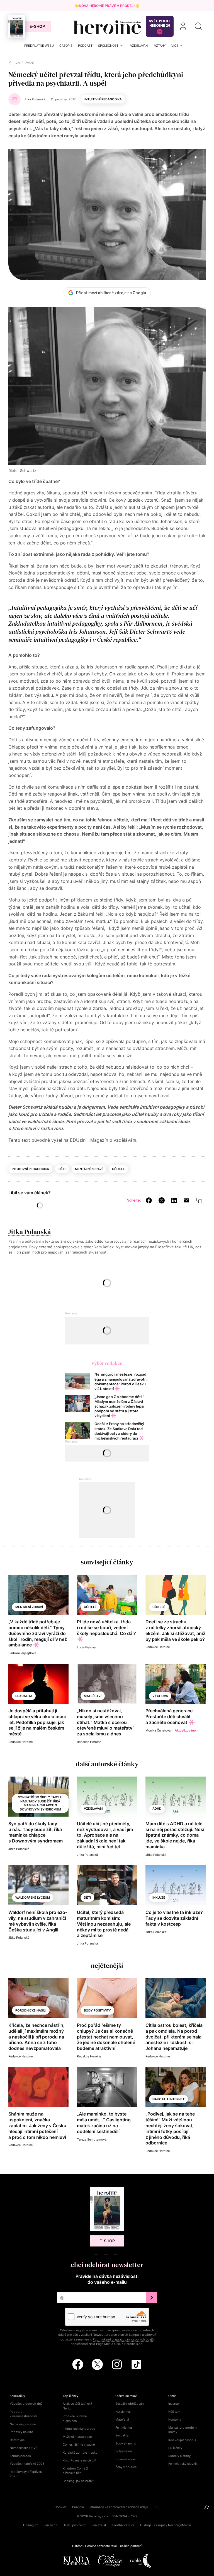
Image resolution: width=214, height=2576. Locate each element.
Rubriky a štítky (179, 2456)
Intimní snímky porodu (79, 2429)
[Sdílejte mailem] (186, 1200)
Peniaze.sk (99, 2525)
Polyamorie (124, 2451)
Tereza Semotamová (92, 2139)
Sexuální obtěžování (130, 2404)
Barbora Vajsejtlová (22, 1653)
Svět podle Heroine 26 (160, 23)
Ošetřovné (17, 2440)
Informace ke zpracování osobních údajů (119, 2507)
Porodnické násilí (31, 2010)
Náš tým (174, 2412)
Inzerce (173, 2404)
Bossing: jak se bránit (78, 2481)
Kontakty (175, 2419)
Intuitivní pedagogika (103, 99)
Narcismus (123, 2412)
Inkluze (159, 1898)
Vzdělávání (93, 1809)
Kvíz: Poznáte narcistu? (79, 2460)
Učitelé (118, 1169)
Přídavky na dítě (21, 2432)
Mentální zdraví (89, 1169)
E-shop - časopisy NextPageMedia (166, 2525)
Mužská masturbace (77, 2437)
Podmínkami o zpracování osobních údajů (123, 2339)
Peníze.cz (50, 2525)
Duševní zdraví (126, 2459)
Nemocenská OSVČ (24, 2448)
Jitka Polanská (30, 1232)
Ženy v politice (126, 2467)
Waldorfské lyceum (33, 1898)
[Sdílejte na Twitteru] (162, 1200)
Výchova (160, 1696)
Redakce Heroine (158, 1647)
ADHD (157, 1809)
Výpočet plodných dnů (26, 2404)
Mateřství (93, 1696)
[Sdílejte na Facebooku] (149, 1200)
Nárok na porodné (23, 2424)
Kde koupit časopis (182, 2440)
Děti (62, 1169)
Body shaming (126, 2443)
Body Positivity (97, 2010)
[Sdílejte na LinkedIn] (174, 1200)
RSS (156, 2507)
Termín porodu (20, 2456)
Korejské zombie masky (80, 2453)
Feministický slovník (183, 2464)
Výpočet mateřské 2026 (27, 2464)
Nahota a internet (168, 2099)
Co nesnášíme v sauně (79, 2444)
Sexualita (24, 1696)
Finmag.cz (31, 2525)
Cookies (61, 2507)
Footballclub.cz (123, 2525)
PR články (175, 2448)
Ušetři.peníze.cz (74, 2525)
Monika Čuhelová (158, 1730)
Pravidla (78, 2507)
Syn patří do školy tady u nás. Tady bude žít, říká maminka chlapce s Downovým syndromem (40, 1803)
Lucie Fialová (86, 1647)
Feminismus (124, 2428)
